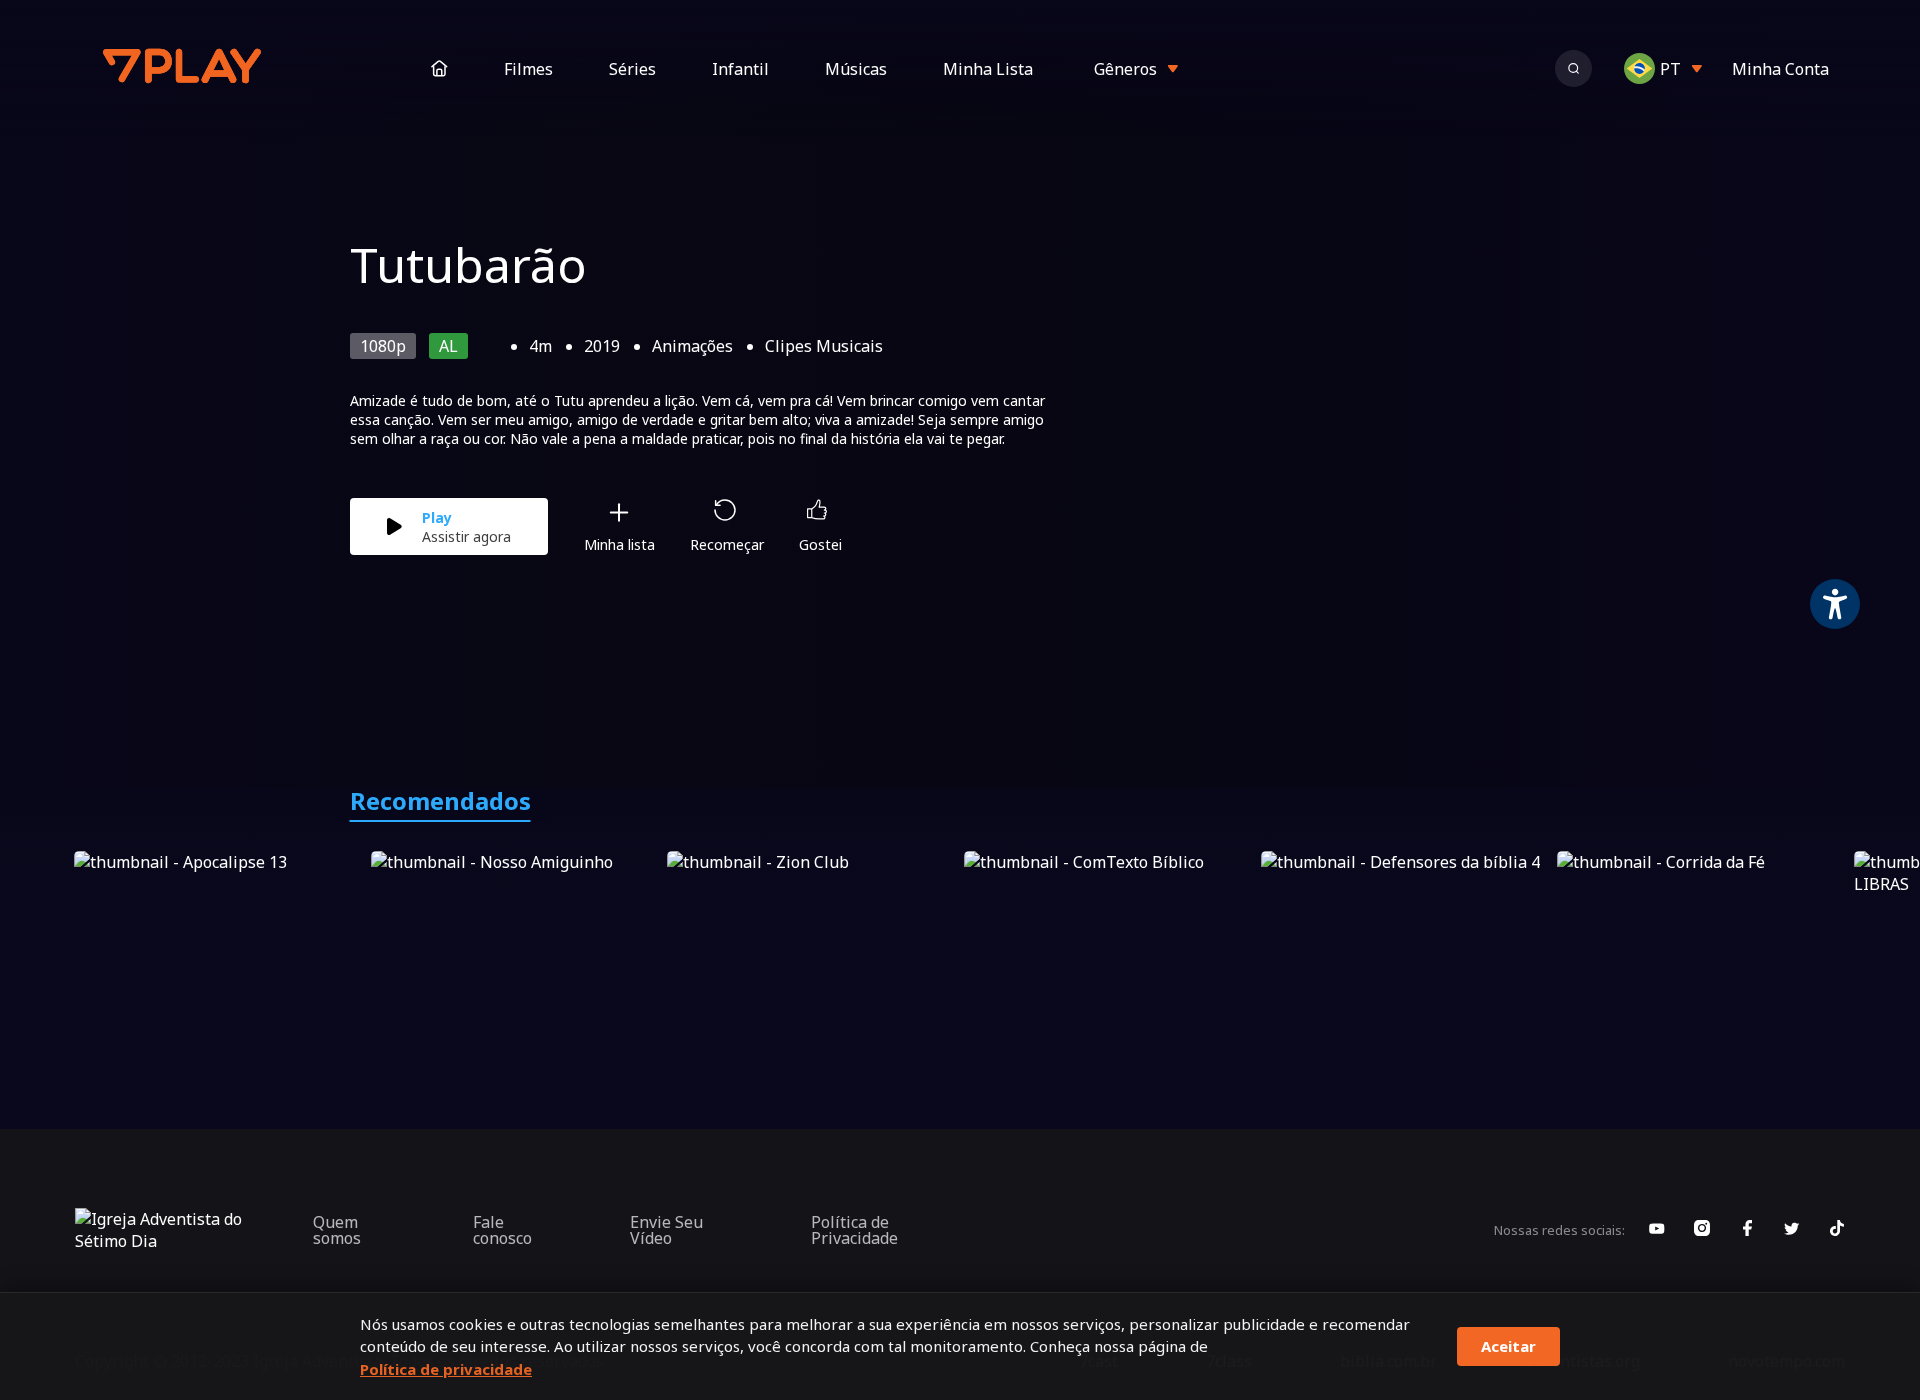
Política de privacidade (446, 1369)
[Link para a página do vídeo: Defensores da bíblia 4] (1405, 932)
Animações (692, 346)
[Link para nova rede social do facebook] (1747, 1230)
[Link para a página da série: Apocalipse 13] (218, 932)
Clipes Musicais (824, 346)
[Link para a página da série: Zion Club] (811, 932)
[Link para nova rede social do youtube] (1657, 1230)
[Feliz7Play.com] (184, 68)
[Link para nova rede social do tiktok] (1837, 1230)
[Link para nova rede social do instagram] (1702, 1230)
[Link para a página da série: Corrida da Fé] (1701, 932)
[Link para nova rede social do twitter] (1792, 1230)
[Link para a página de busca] (1573, 68)
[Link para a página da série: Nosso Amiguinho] (515, 932)
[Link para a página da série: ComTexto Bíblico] (1108, 932)
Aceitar (1508, 1346)
